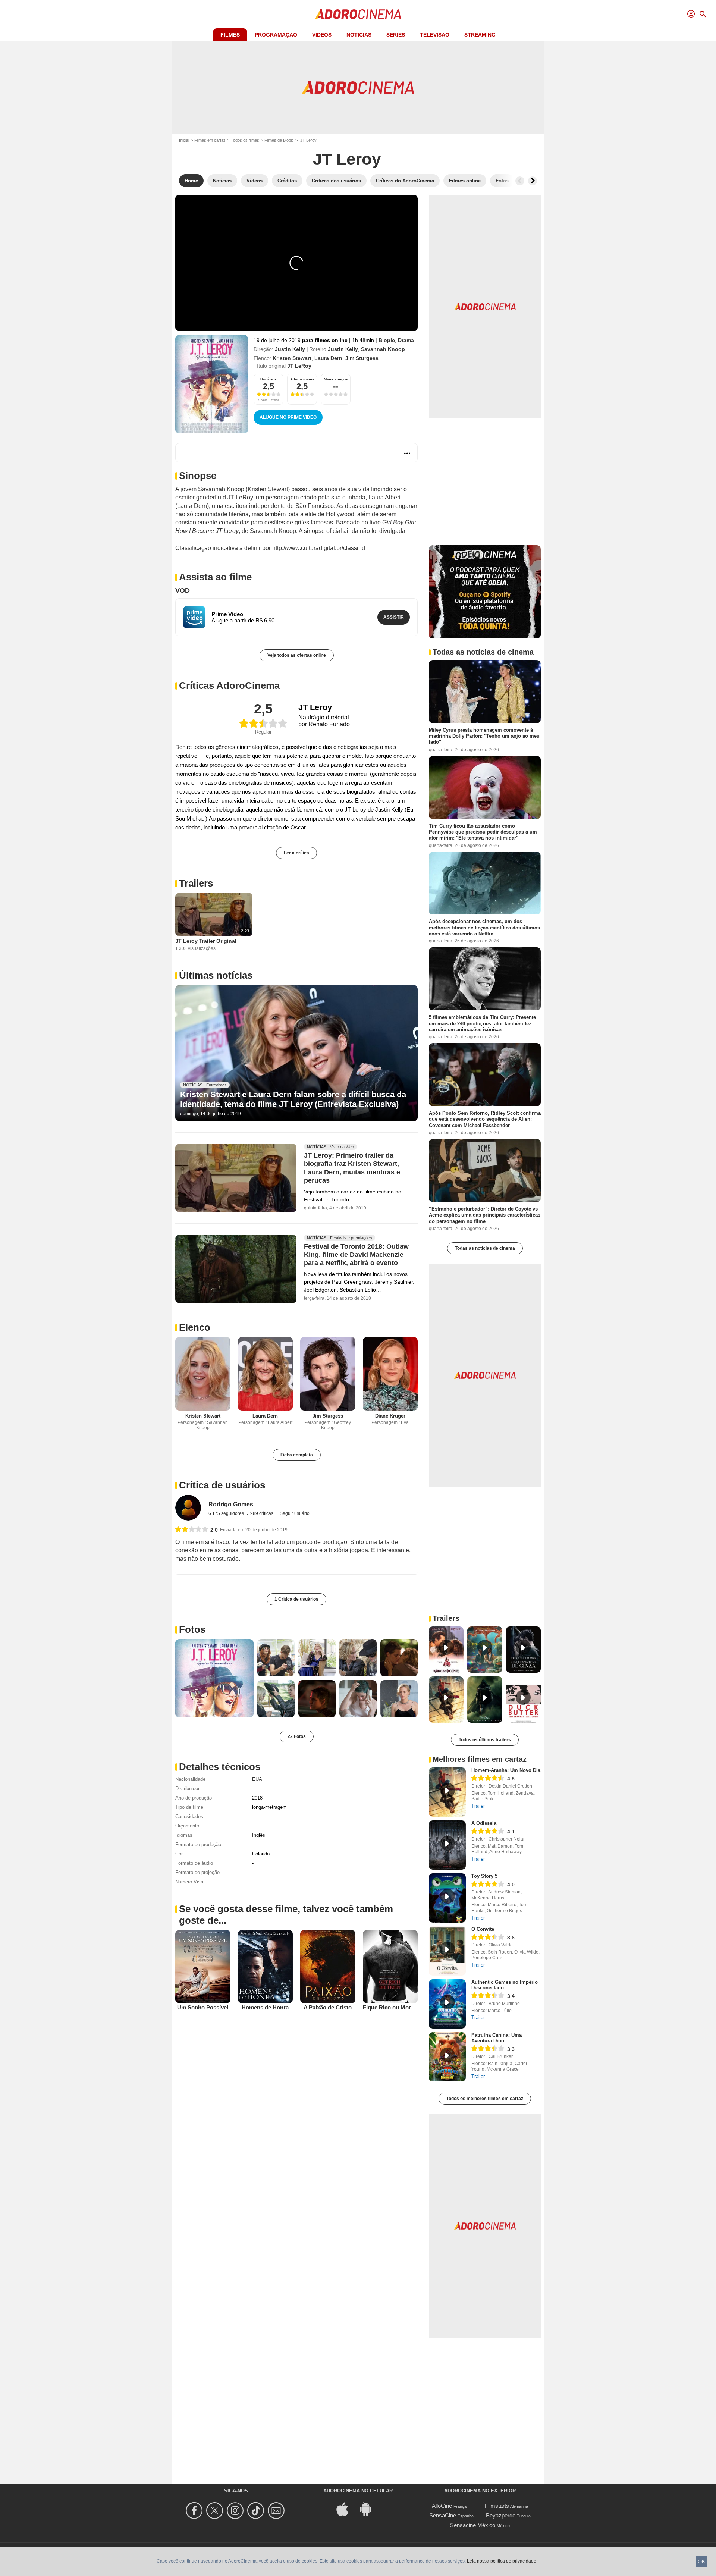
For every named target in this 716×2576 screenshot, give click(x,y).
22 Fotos (297, 1736)
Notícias (359, 35)
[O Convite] (447, 1951)
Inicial (184, 140)
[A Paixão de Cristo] (328, 1967)
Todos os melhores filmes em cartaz (485, 2099)
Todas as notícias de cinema (485, 1248)
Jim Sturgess (362, 358)
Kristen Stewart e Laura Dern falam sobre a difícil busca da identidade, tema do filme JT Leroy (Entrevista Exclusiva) (293, 1099)
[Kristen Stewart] (203, 1374)
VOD (183, 590)
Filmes (230, 35)
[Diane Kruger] (390, 1374)
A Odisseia (484, 1823)
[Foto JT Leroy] (214, 1678)
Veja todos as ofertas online (297, 655)
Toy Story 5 (484, 1876)
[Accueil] (358, 14)
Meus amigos (336, 379)
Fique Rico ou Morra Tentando (402, 2007)
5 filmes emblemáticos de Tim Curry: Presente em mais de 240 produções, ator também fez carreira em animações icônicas (482, 1023)
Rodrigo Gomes (231, 1504)
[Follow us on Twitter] (216, 2511)
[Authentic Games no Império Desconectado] (447, 2004)
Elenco (195, 1327)
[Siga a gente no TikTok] (257, 2511)
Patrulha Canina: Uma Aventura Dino (497, 2038)
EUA (257, 1779)
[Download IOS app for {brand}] (346, 2509)
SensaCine (443, 2515)
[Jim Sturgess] (328, 1374)
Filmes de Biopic (279, 140)
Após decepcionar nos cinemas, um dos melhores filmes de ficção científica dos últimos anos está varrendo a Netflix (484, 928)
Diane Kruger (390, 1416)
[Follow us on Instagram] (236, 2511)
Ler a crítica (296, 853)
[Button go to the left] (520, 181)
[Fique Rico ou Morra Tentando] (390, 1967)
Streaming (480, 35)
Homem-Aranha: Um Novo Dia (506, 1770)
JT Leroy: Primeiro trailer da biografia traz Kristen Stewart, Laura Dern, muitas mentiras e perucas (352, 1168)
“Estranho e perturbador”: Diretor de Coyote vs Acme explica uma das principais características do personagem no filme (485, 1215)
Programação (276, 35)
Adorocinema (302, 379)
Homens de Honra (265, 2007)
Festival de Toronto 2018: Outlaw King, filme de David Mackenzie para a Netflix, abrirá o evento (356, 1255)
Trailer (478, 1806)
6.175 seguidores (227, 1513)
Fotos (192, 1629)
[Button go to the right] (533, 181)
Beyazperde (501, 2515)
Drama (406, 340)
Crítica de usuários (222, 1485)
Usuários (268, 379)
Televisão (435, 35)
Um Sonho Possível (203, 2007)
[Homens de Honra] (266, 1967)
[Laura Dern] (266, 1374)
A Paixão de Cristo (328, 2007)
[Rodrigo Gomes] (188, 1508)
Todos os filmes (245, 140)
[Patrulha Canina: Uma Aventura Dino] (447, 2057)
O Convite (483, 1929)
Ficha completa (297, 1455)
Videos (322, 35)
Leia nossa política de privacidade (502, 2561)
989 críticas (262, 1513)
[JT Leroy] (212, 384)
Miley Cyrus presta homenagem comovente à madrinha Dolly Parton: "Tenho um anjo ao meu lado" (484, 736)
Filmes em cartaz (210, 140)
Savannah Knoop (383, 349)
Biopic (387, 340)
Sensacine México (473, 2525)
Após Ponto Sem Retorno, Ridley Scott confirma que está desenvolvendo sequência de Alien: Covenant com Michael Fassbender (485, 1119)
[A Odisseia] (447, 1845)
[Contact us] (277, 2511)
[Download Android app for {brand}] (370, 2509)
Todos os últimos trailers (485, 1740)
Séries (396, 35)
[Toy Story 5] (447, 1898)
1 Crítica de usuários (296, 1599)
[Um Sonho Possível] (203, 1967)
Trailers (196, 883)
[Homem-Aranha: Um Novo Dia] (447, 1792)
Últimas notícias (216, 975)
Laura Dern (328, 358)
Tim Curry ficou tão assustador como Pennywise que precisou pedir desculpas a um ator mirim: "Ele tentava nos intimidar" (483, 832)
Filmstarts (497, 2506)
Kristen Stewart (292, 358)
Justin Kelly (290, 349)
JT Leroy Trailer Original (206, 941)
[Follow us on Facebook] (195, 2511)
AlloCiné (442, 2506)
